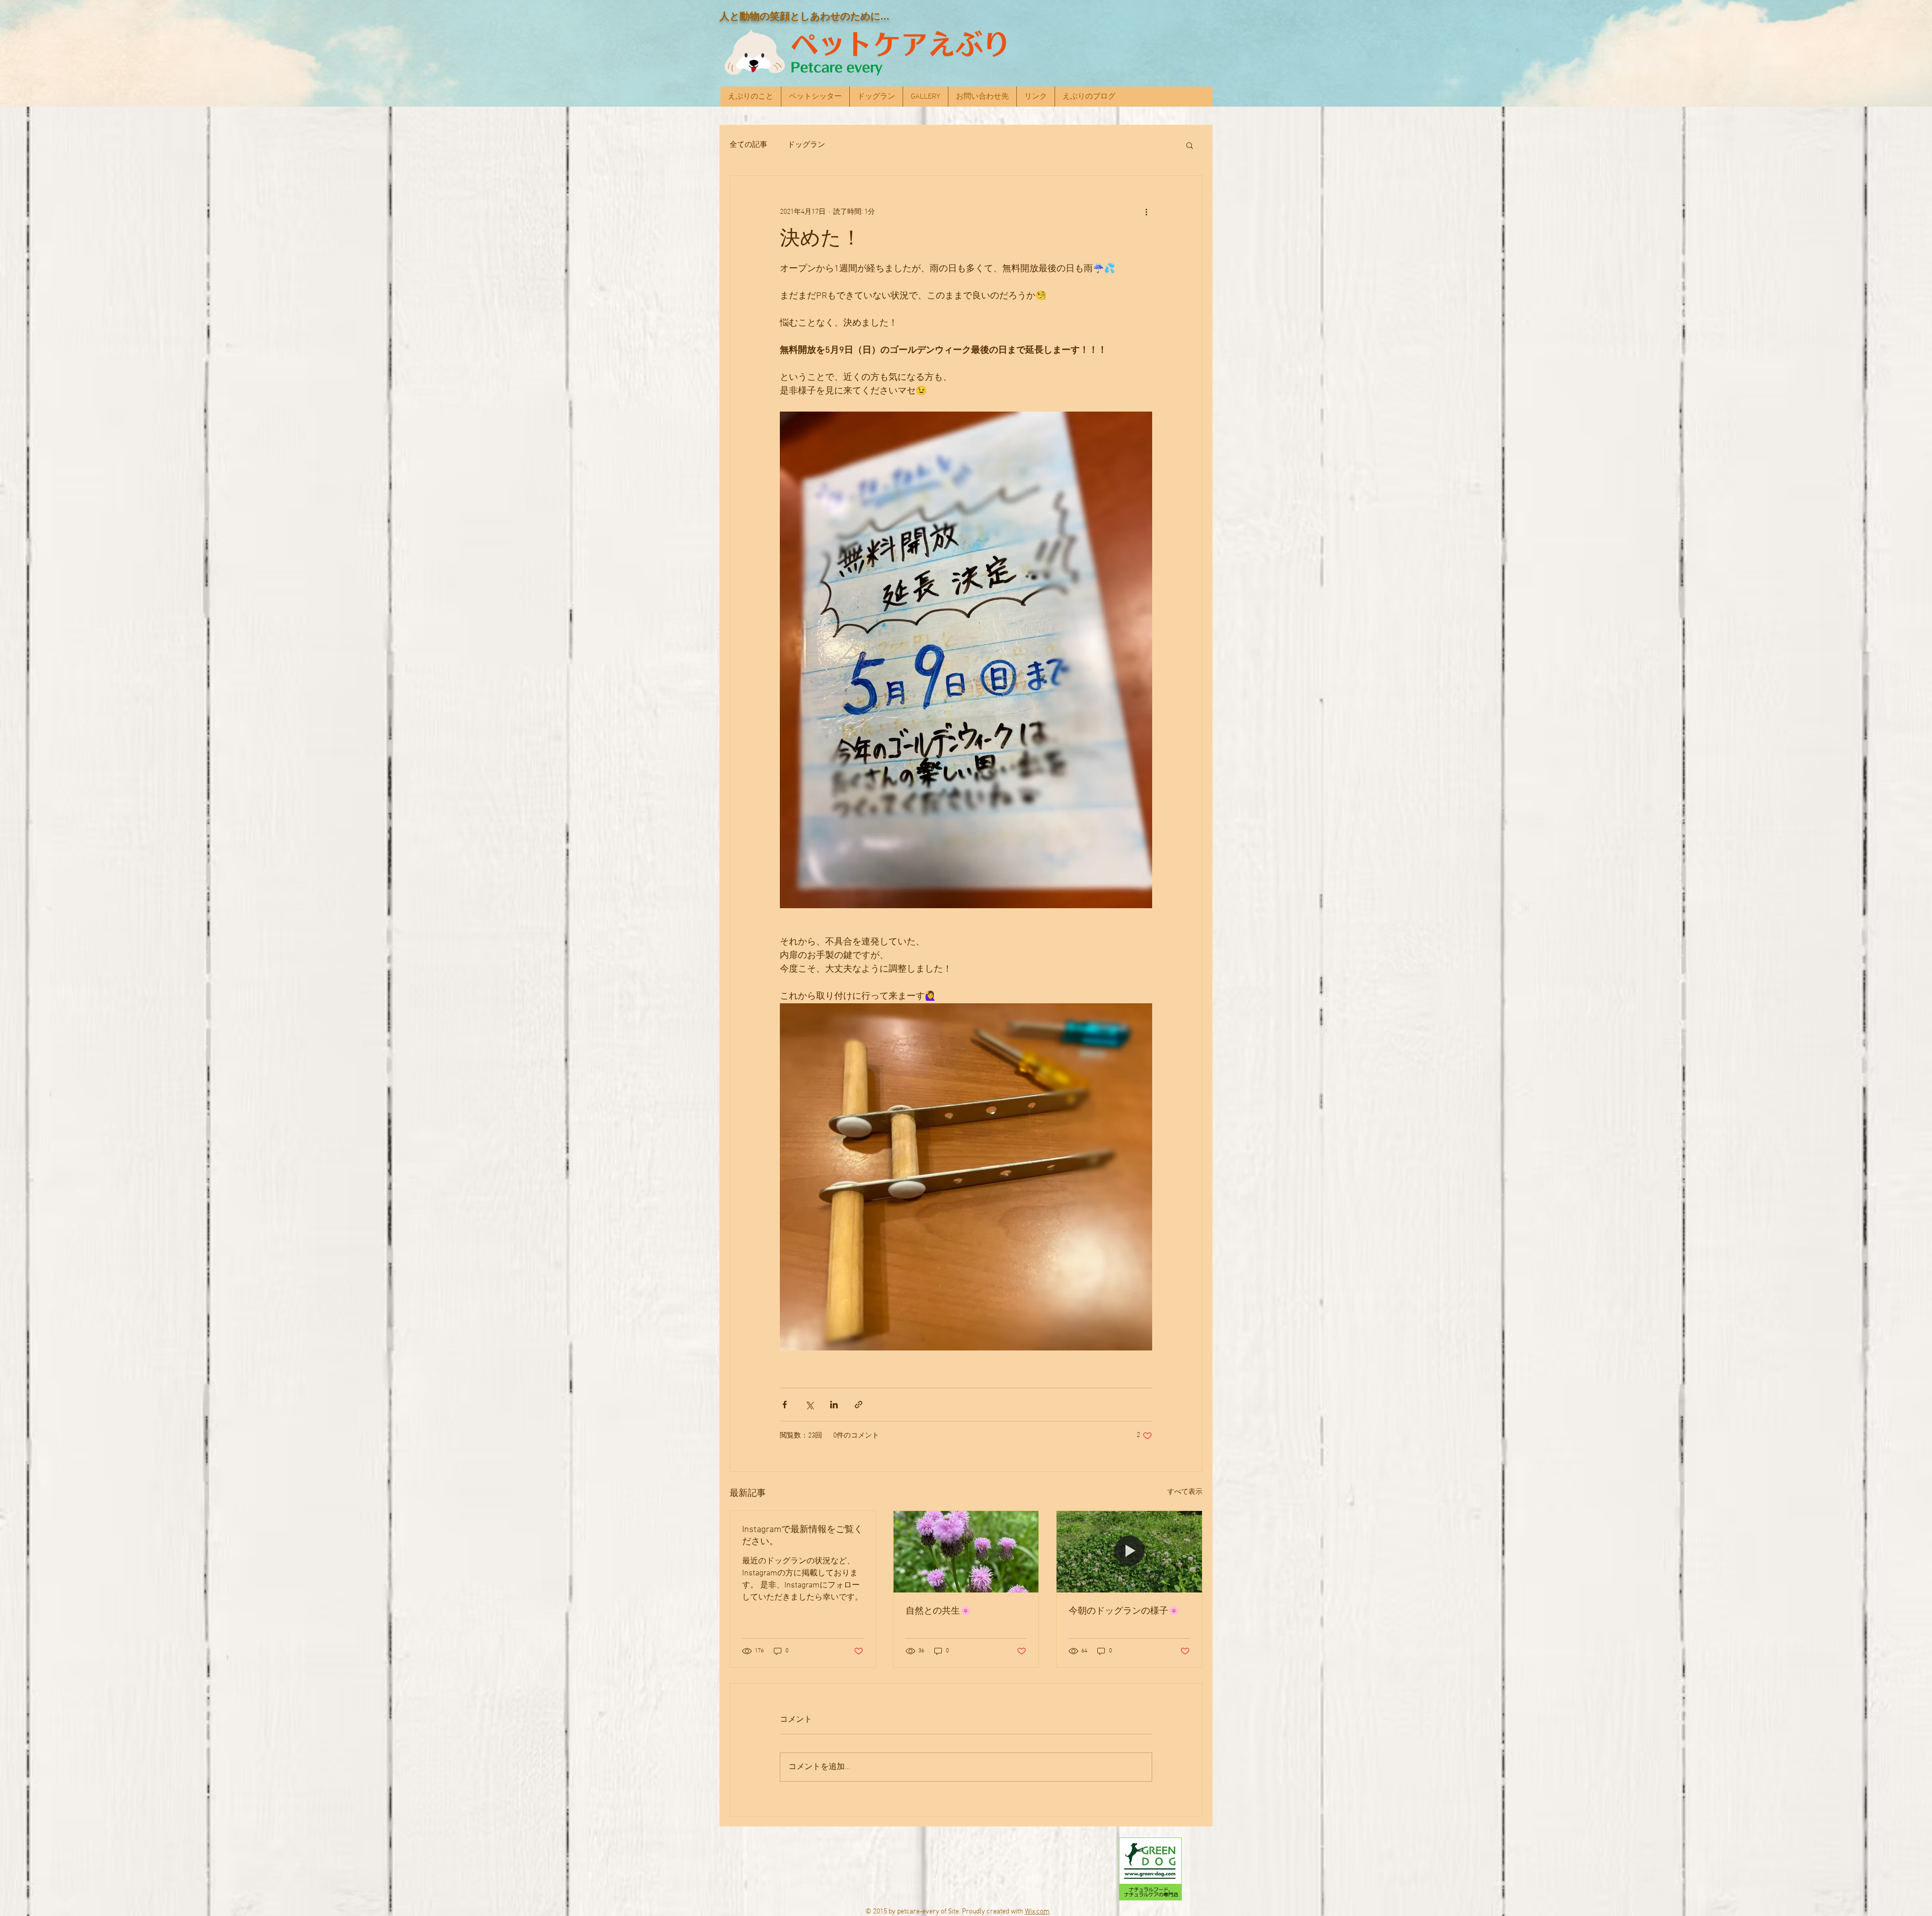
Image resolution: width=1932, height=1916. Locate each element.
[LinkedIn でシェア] (834, 1405)
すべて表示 (1185, 1492)
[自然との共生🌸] (966, 1552)
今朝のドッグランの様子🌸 (1124, 1611)
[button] (1190, 145)
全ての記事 (748, 145)
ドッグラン (806, 145)
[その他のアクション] (1146, 212)
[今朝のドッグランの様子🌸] (1129, 1552)
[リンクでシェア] (859, 1405)
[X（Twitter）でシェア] (809, 1405)
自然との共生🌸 (938, 1611)
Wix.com (1037, 1912)
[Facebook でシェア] (785, 1405)
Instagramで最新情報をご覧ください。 (802, 1536)
